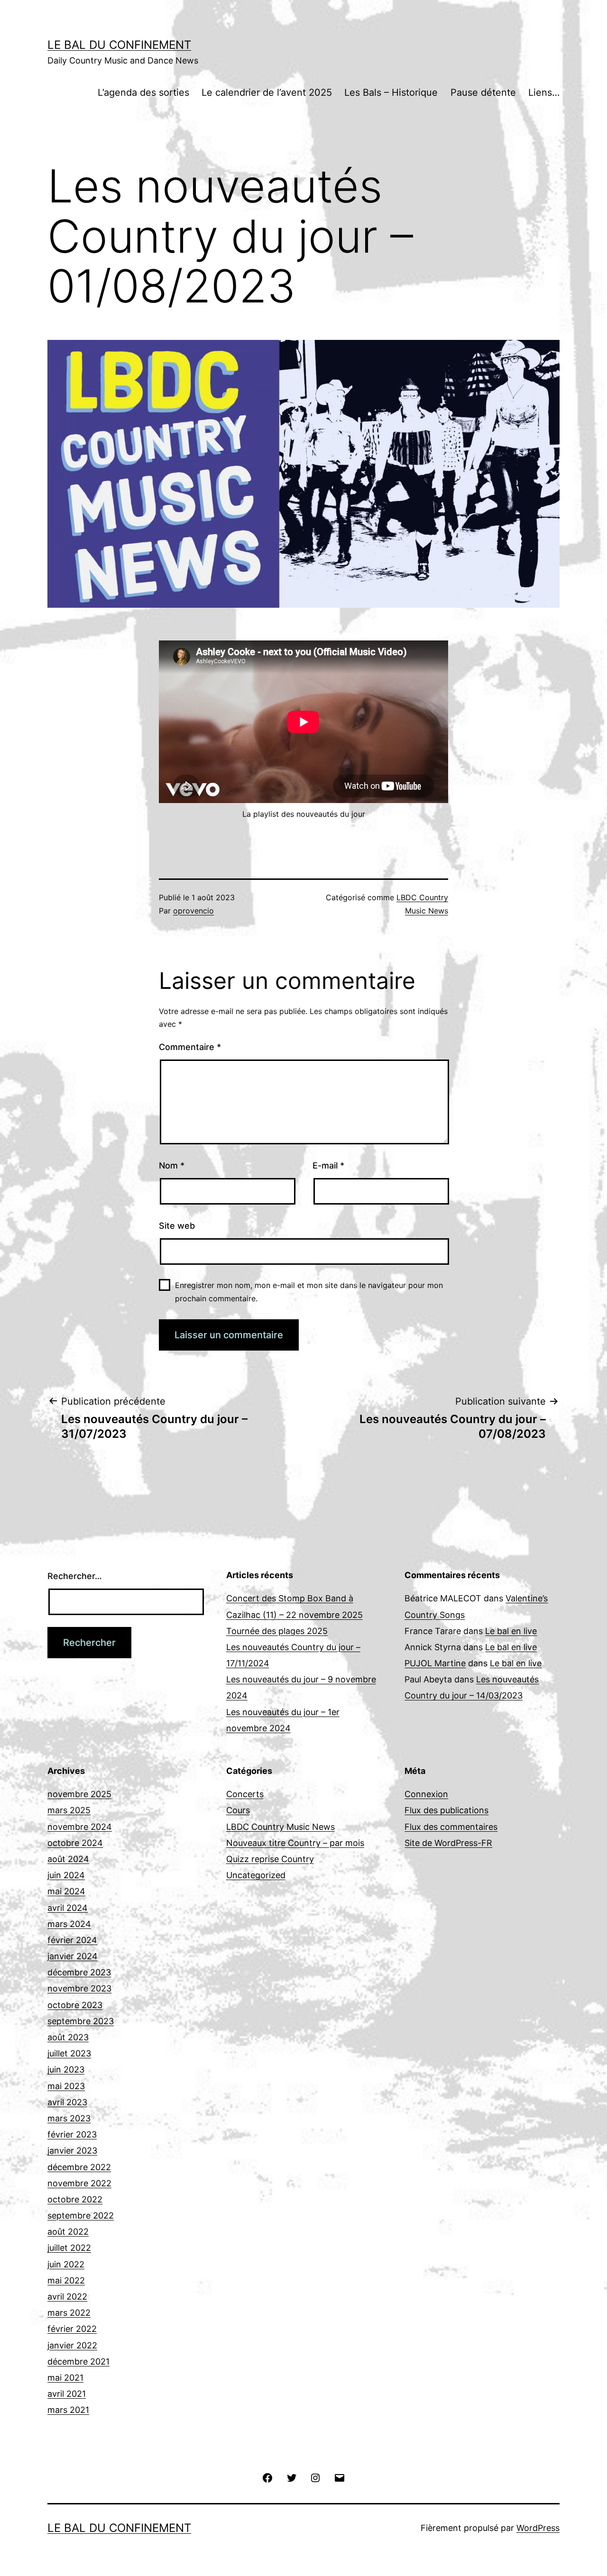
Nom (172, 1165)
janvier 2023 (72, 2151)
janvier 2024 (73, 1956)
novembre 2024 (80, 1827)
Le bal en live (511, 1631)
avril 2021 (67, 2394)
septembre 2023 (81, 2021)
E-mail (328, 1165)
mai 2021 (65, 2378)
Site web (177, 1226)
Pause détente (483, 92)
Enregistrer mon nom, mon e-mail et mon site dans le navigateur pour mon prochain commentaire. (309, 1292)
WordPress (538, 2528)
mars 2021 (68, 2410)
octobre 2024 (75, 1843)
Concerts (245, 1794)
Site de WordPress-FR (448, 1843)
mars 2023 (69, 2118)
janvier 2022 (72, 2345)
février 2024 (72, 1940)
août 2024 (68, 1859)
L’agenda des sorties (143, 92)
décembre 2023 (79, 1972)
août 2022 (68, 2232)
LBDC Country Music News (281, 1827)
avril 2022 (67, 2297)
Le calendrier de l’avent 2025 (267, 92)
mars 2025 (69, 1810)
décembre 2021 (78, 2361)
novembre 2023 (79, 1988)
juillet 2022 (69, 2248)
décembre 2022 (79, 2167)
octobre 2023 (75, 2005)
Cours (238, 1810)
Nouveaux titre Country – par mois (295, 1843)
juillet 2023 (69, 2053)
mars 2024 (69, 1924)
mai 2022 (66, 2280)
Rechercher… (75, 1576)
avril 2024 (68, 1908)
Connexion (426, 1794)
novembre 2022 (79, 2183)
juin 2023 (66, 2069)
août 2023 (68, 2037)
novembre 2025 (79, 1794)
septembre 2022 (81, 2215)
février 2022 (72, 2329)
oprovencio (193, 911)
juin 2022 (66, 2264)
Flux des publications (446, 1810)
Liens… (544, 92)
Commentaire (190, 1047)
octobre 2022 (75, 2199)
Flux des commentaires (451, 1827)
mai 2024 (66, 1891)
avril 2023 (67, 2102)
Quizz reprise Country (270, 1859)
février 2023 (72, 2134)
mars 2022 (69, 2313)
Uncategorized (256, 1875)
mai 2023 (66, 2086)
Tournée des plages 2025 (277, 1631)
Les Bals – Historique (391, 92)
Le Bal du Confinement (119, 45)
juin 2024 (66, 1875)
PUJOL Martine (435, 1663)
